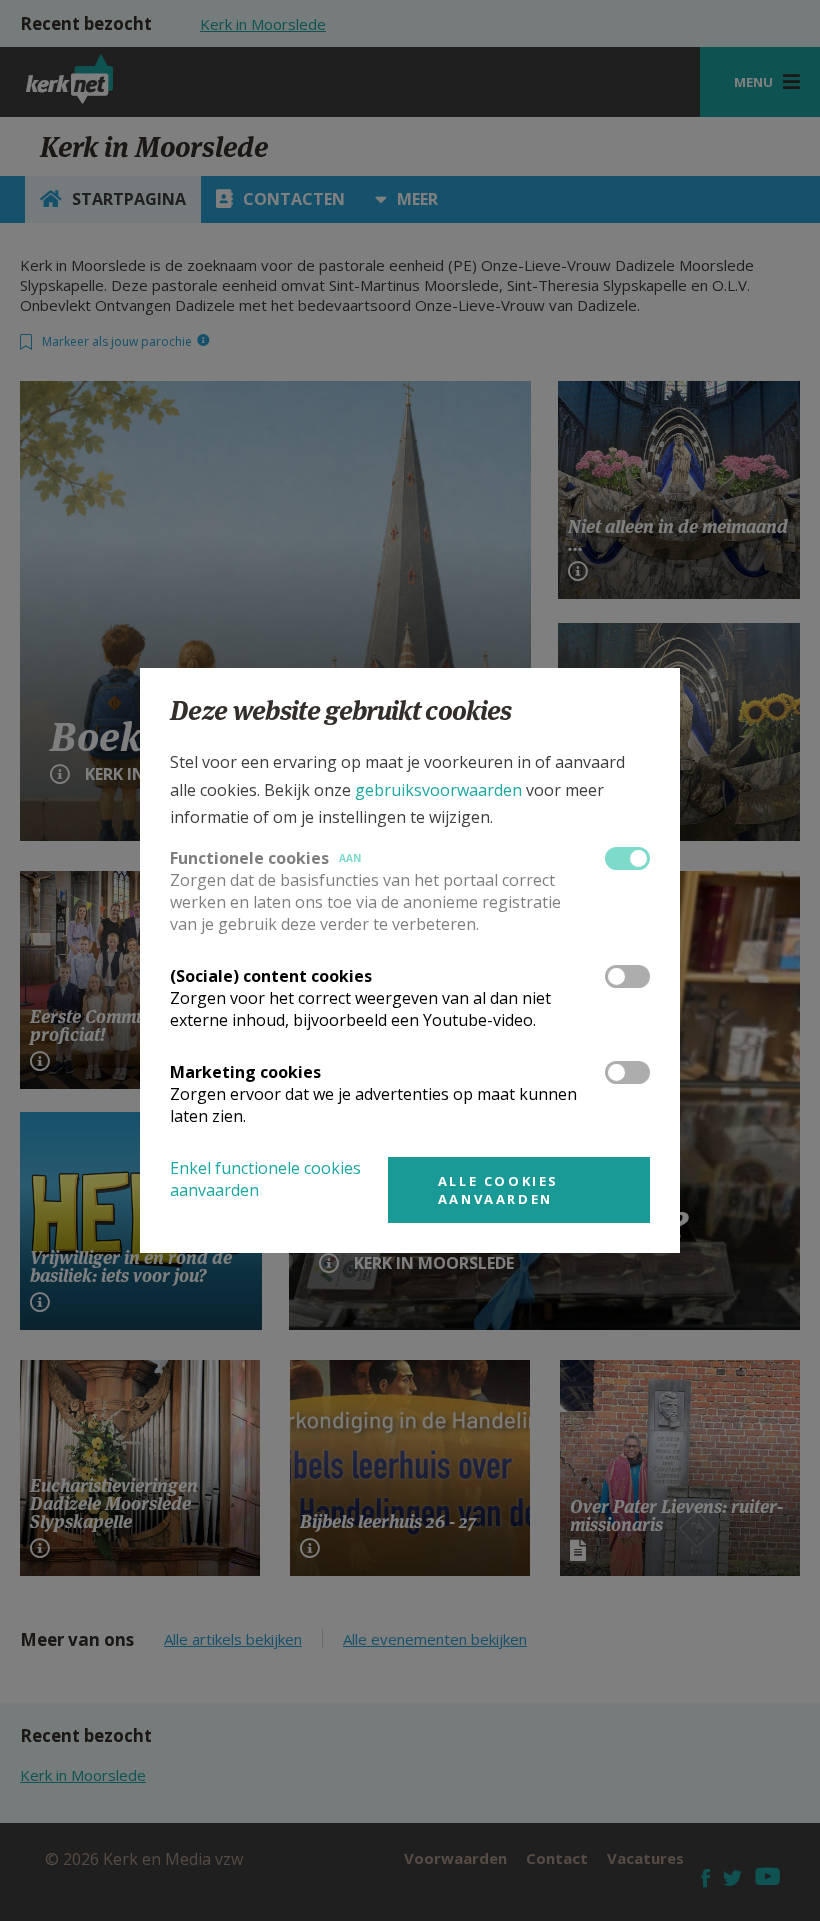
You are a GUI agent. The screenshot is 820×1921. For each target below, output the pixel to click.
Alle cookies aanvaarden (498, 1190)
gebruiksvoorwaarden (438, 790)
